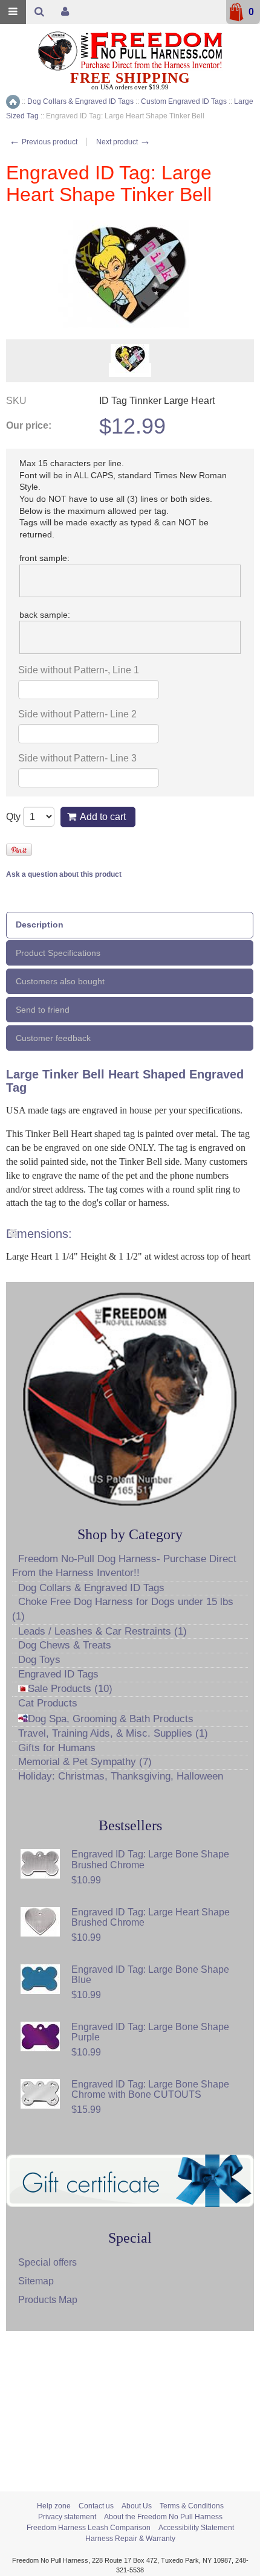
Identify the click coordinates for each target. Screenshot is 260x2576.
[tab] (130, 925)
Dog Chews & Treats (65, 1645)
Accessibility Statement (196, 2528)
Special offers (47, 2262)
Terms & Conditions (192, 2506)
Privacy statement (67, 2517)
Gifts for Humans (57, 1748)
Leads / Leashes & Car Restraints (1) (102, 1631)
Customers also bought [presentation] (60, 981)
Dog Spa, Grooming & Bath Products (111, 1719)
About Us (137, 2506)
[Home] (13, 102)
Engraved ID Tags (58, 1674)
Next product (123, 142)
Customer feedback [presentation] (53, 1038)
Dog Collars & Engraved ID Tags (91, 1588)
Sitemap (36, 2281)
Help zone (54, 2506)
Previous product (43, 142)
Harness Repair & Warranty (130, 2539)
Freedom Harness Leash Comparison (89, 2528)
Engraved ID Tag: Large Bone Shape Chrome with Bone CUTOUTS (150, 2090)
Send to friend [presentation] (43, 1010)
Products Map (48, 2300)
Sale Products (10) (70, 1689)
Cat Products (48, 1703)
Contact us (96, 2506)
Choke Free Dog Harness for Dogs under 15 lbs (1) (123, 1609)
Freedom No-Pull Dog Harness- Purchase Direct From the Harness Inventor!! (124, 1566)
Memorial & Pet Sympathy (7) (85, 1762)
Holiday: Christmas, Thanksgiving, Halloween (121, 1776)
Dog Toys (39, 1660)
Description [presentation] (40, 924)
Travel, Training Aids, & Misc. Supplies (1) (113, 1733)
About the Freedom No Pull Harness (163, 2517)
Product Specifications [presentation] (58, 953)
